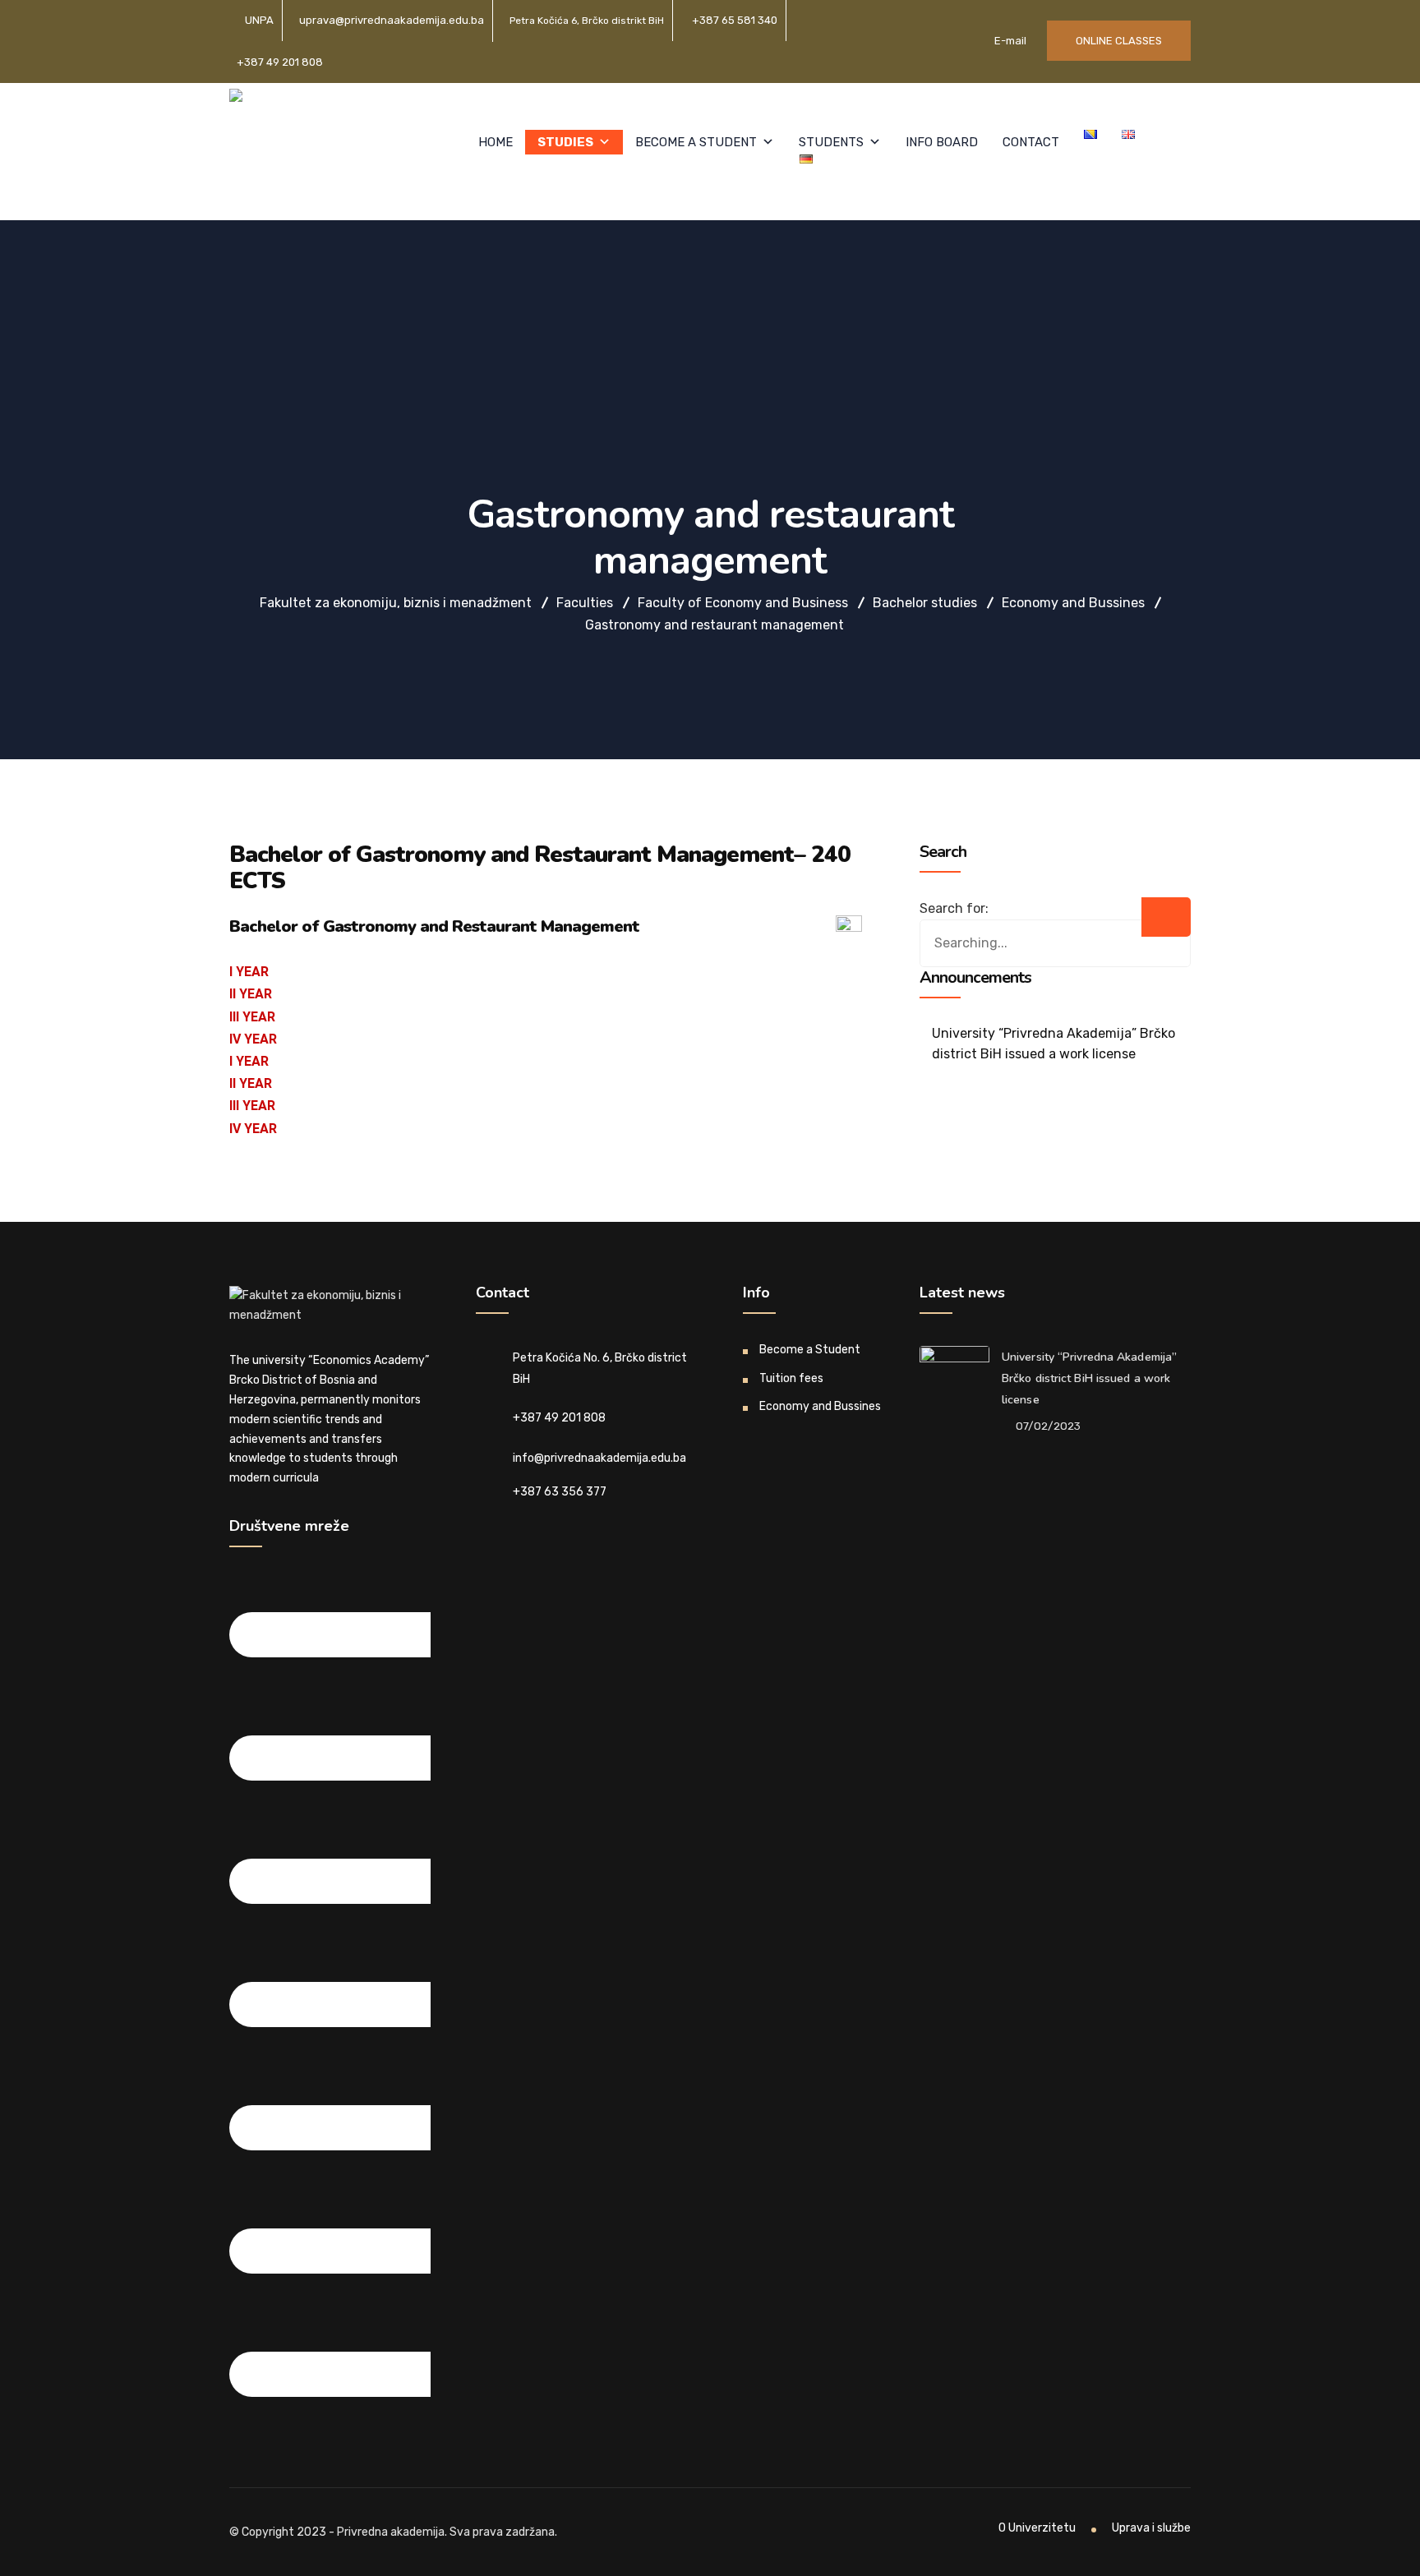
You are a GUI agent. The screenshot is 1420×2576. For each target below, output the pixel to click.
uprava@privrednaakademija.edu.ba (392, 20)
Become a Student (696, 142)
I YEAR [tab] (249, 972)
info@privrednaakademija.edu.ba (599, 1458)
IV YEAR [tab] (253, 1039)
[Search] (1166, 917)
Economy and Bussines (820, 1406)
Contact (1031, 142)
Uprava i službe (1151, 2528)
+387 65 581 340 (735, 20)
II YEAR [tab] (251, 994)
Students (831, 142)
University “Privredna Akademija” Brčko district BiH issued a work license (1053, 1044)
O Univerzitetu (1037, 2528)
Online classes (1119, 41)
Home (496, 142)
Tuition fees (791, 1378)
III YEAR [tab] (252, 1017)
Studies (565, 142)
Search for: (954, 908)
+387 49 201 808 (280, 62)
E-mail (1009, 41)
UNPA (259, 20)
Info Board (942, 142)
